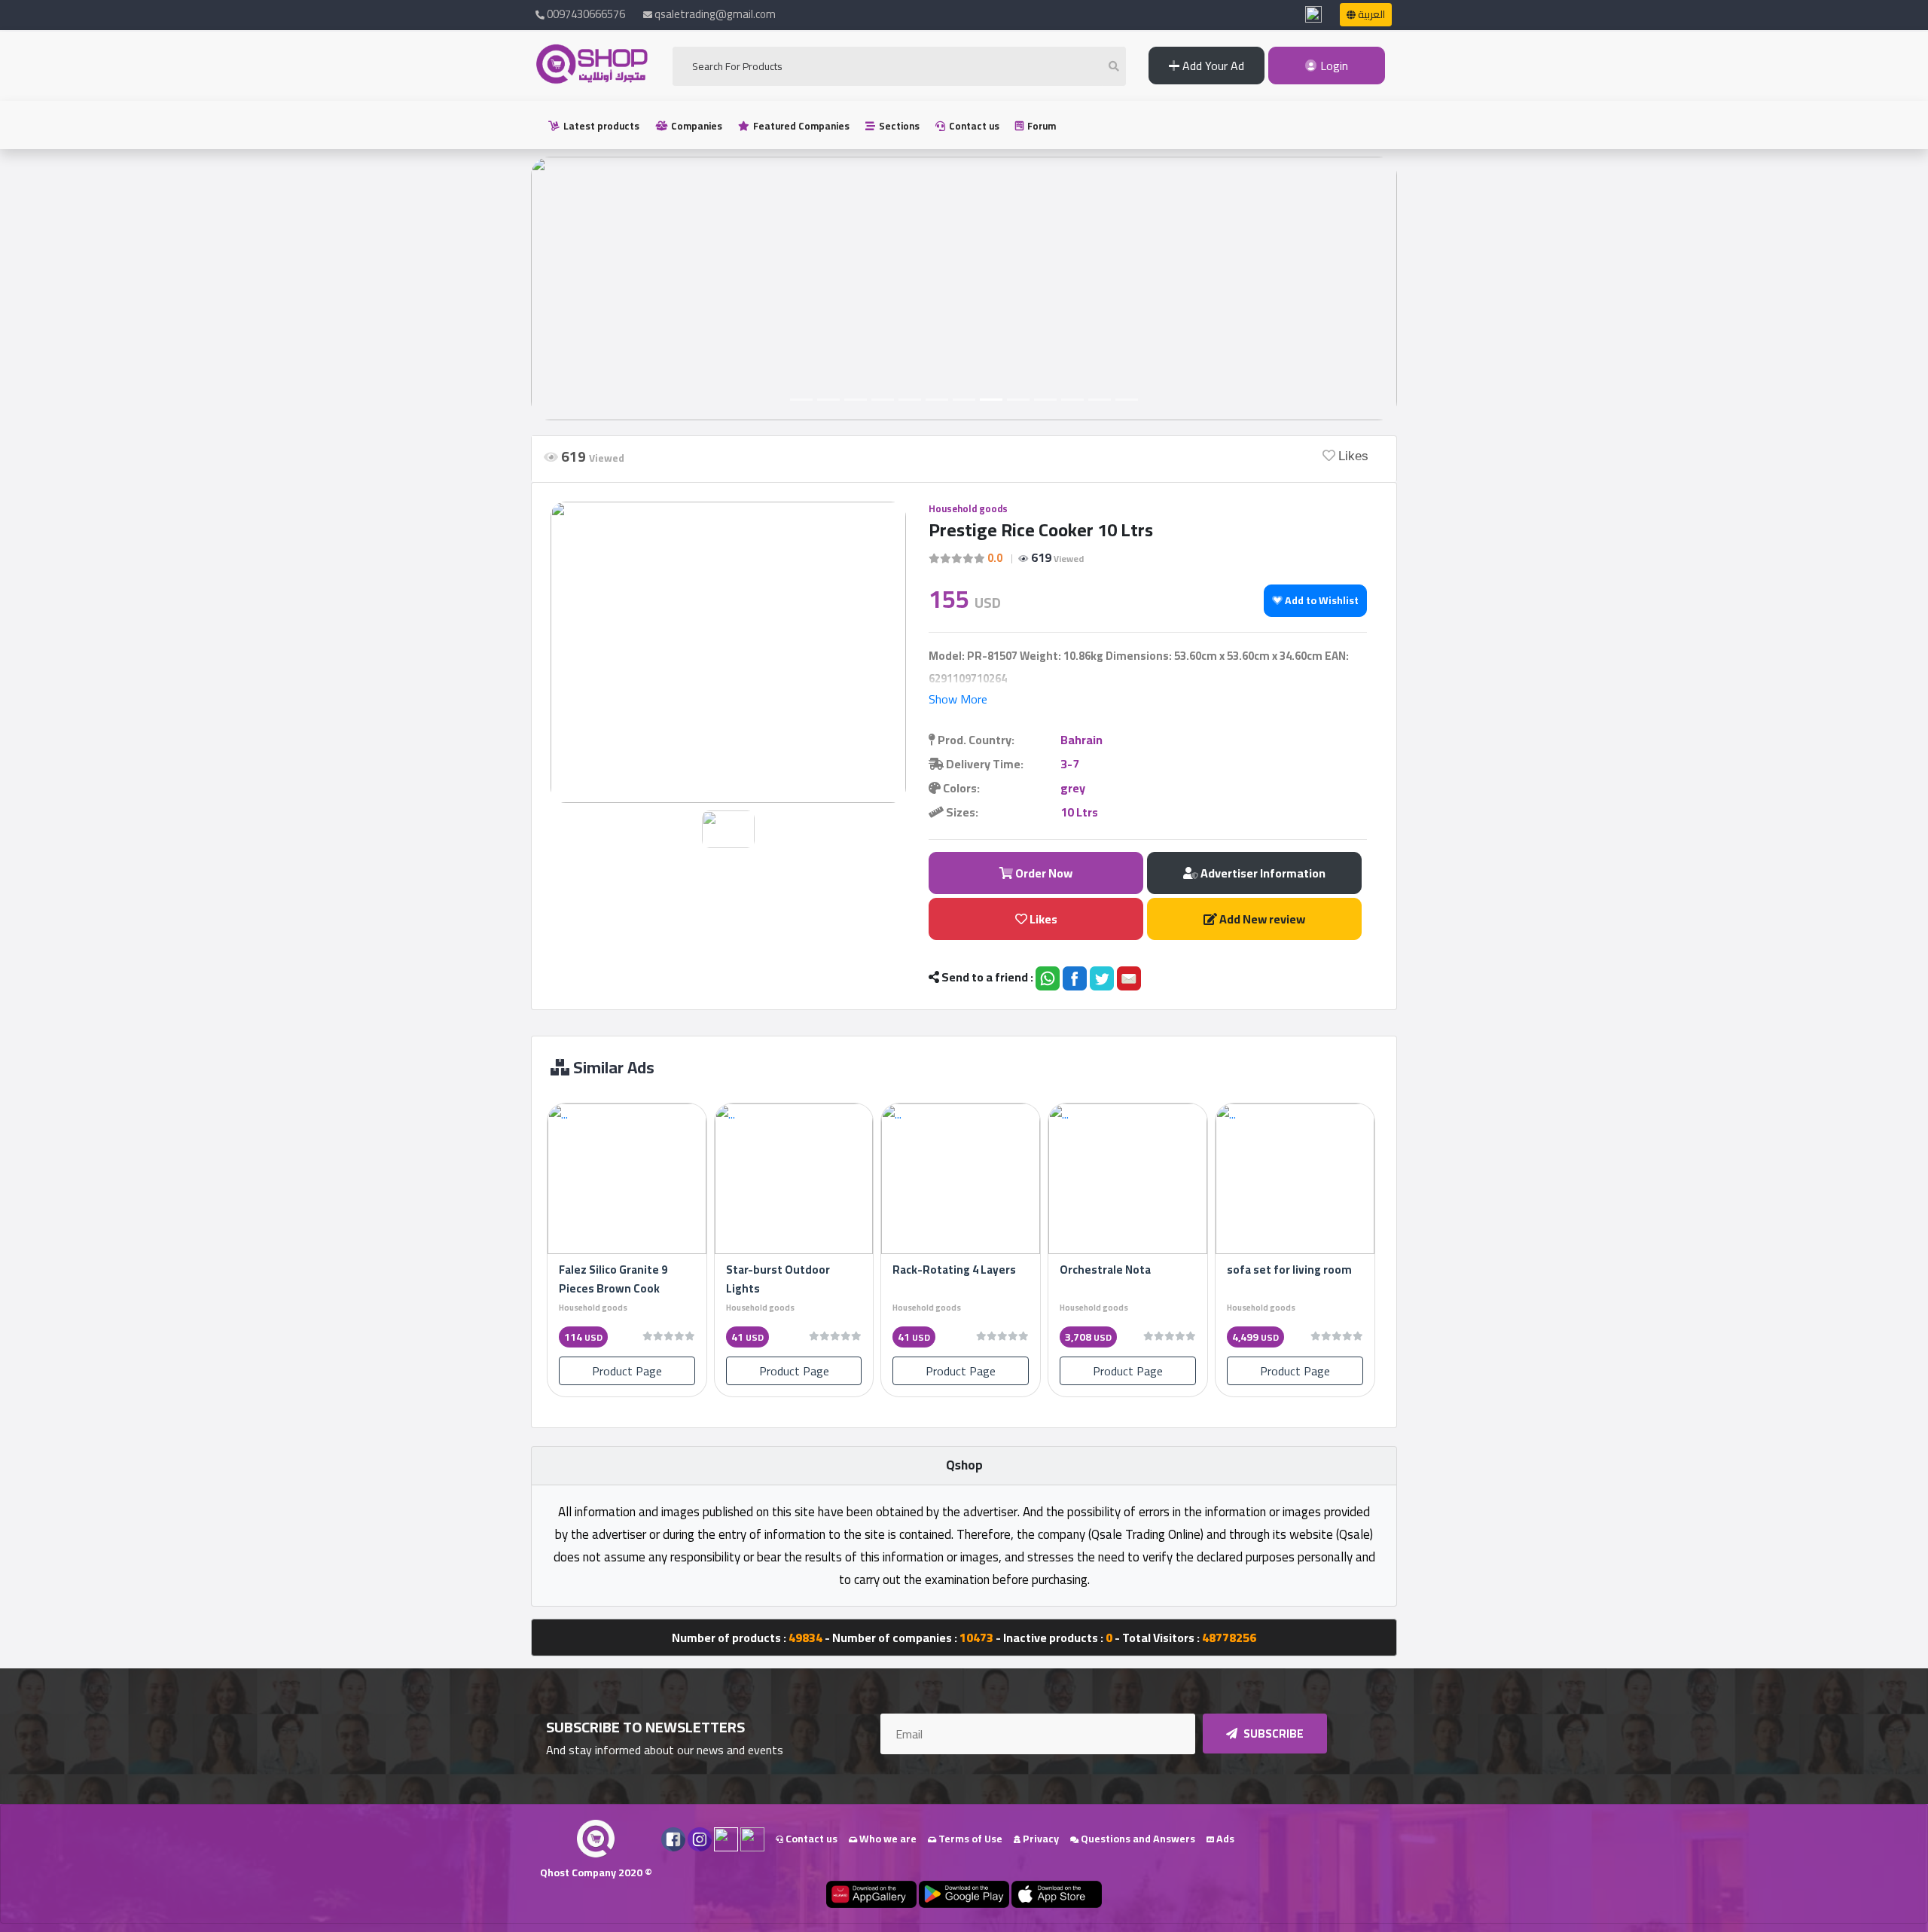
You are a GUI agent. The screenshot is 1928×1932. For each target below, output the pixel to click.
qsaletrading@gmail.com (715, 14)
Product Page (627, 1371)
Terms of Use (969, 1839)
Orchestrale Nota (1105, 1270)
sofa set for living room (1289, 1270)
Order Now (1043, 873)
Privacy (1040, 1839)
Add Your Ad (1212, 66)
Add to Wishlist (1321, 600)
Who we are (887, 1839)
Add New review (1261, 919)
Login (1333, 66)
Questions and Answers (1137, 1839)
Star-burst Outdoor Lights (778, 1279)
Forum (1040, 126)
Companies (696, 126)
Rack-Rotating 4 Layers (954, 1270)
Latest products (600, 126)
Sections (898, 126)
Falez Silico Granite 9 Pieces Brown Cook (613, 1279)
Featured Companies (800, 126)
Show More (958, 699)
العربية (1370, 14)
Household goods (968, 508)
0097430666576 (585, 14)
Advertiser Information (1262, 873)
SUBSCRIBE (1272, 1734)
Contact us (973, 126)
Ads (1224, 1839)
